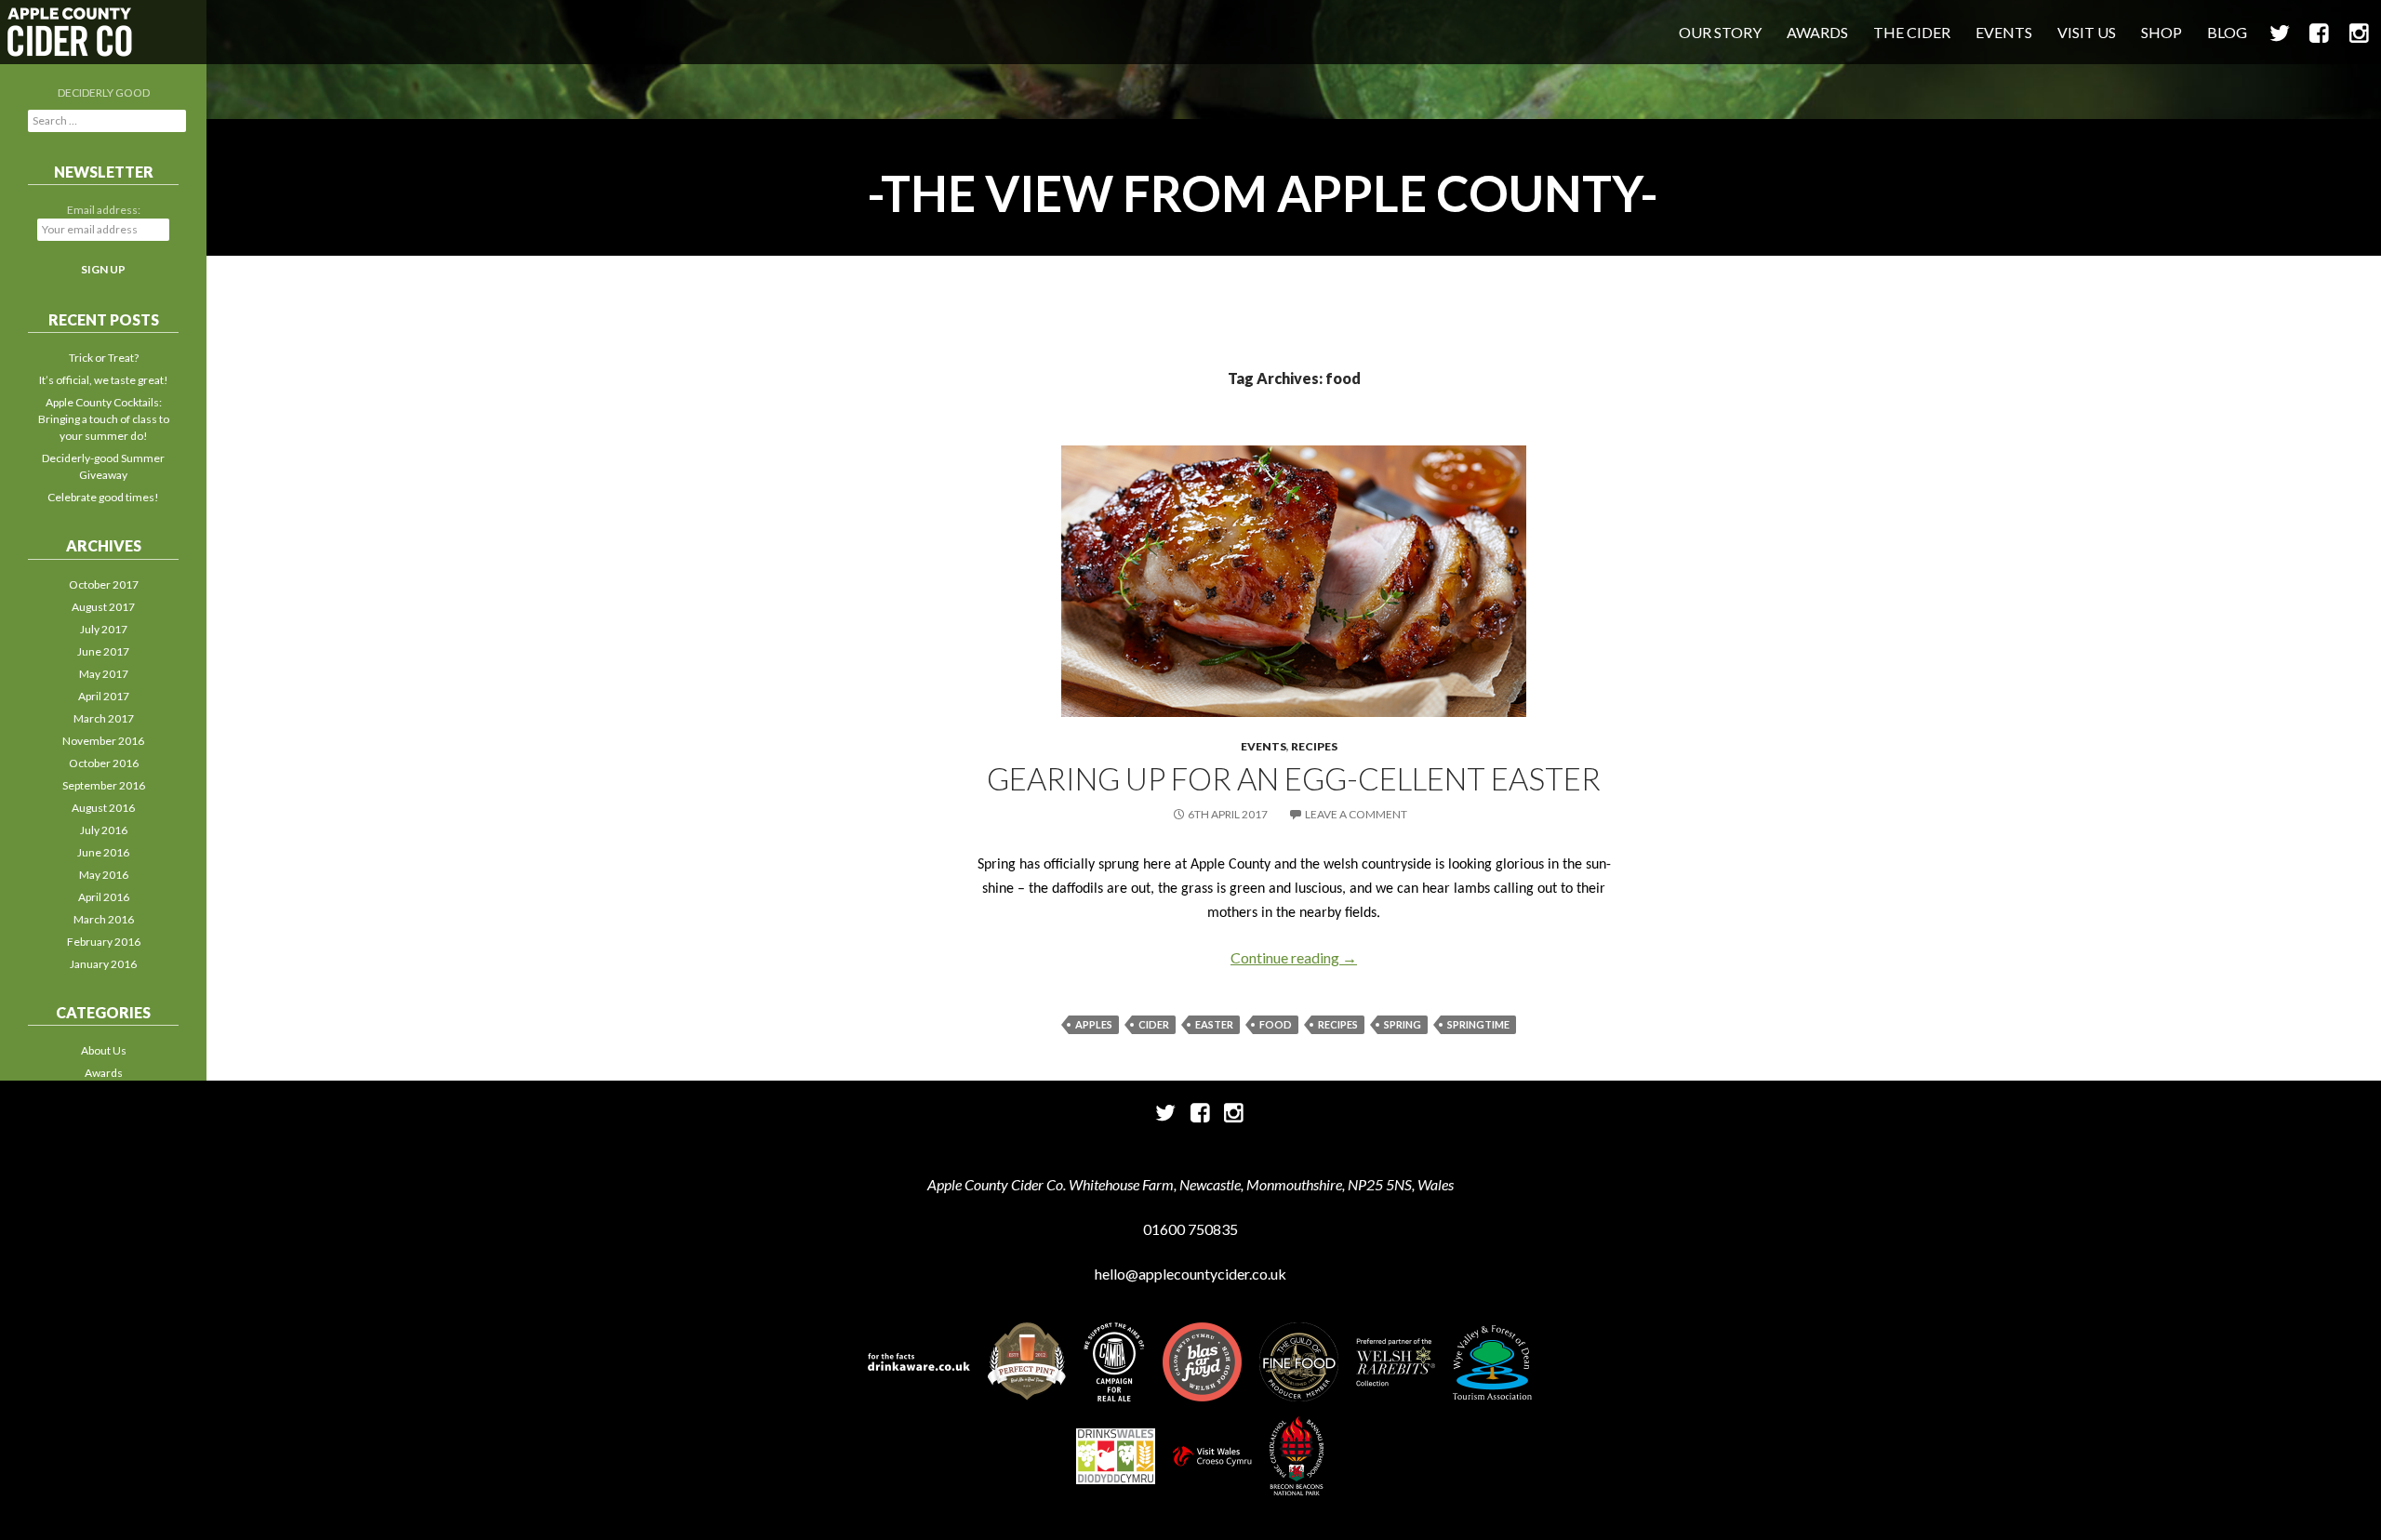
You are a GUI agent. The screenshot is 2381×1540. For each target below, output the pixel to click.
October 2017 (104, 584)
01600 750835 (1190, 1229)
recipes (1338, 1024)
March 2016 (104, 919)
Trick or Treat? (104, 358)
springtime (1478, 1024)
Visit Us (2087, 32)
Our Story (1720, 32)
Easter (1214, 1024)
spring (1403, 1024)
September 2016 (104, 785)
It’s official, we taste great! (104, 380)
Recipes (1314, 746)
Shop (2162, 32)
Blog (2227, 32)
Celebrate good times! (103, 497)
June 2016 (103, 852)
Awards (1817, 32)
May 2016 (104, 875)
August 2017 (103, 607)
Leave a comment (1356, 814)
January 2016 (103, 964)
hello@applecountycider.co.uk (1190, 1274)
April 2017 (104, 696)
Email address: (104, 210)
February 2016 (104, 942)
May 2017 (104, 674)
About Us (104, 1050)
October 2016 (104, 763)
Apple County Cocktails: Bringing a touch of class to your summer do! (104, 419)
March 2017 (104, 718)
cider (1154, 1024)
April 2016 (104, 897)
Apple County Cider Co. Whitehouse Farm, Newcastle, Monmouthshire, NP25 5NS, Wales (1190, 1184)
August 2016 (103, 808)
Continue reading (1294, 957)
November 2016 (103, 741)
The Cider (1912, 32)
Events (2004, 32)
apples (1094, 1024)
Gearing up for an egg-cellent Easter (1294, 778)
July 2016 (104, 830)
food (1276, 1024)
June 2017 (103, 651)
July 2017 (104, 629)
